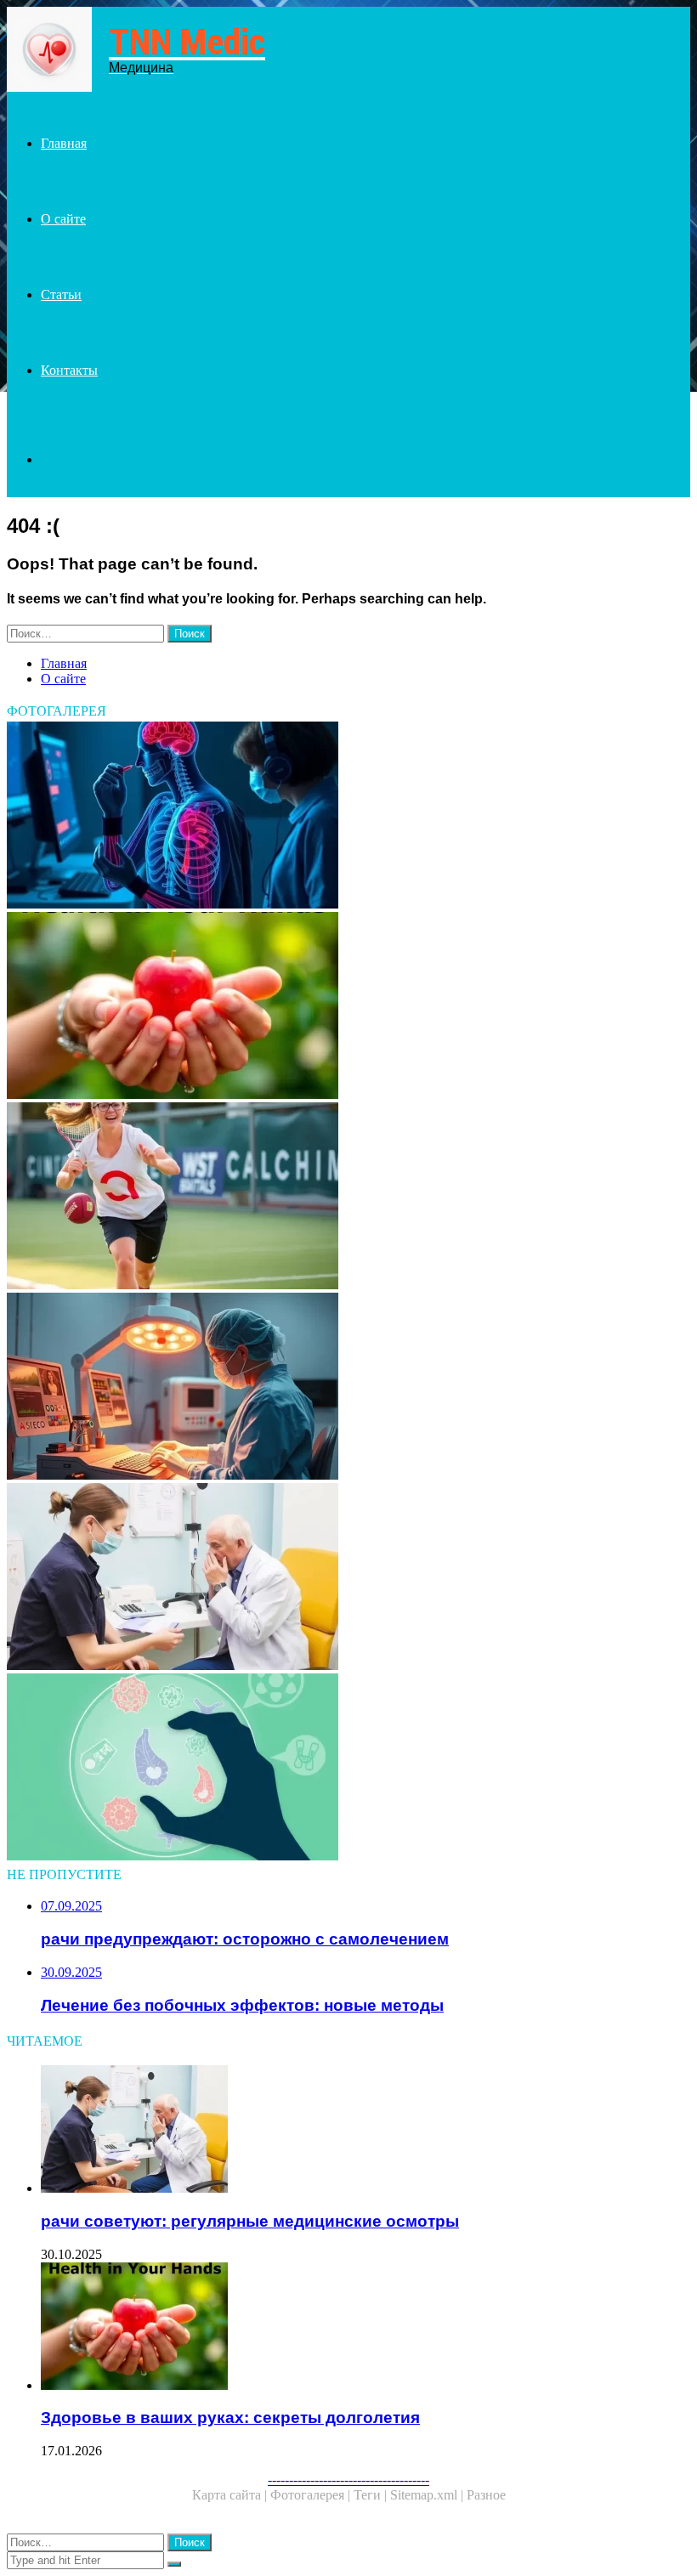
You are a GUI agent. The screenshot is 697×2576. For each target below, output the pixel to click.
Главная (64, 143)
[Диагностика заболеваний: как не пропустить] (348, 1769)
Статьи (61, 294)
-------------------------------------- (348, 2480)
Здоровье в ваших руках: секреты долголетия (230, 2417)
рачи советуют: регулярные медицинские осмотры (250, 2221)
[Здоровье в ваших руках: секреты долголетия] (348, 1007)
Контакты (69, 370)
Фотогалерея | (312, 2495)
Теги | (372, 2495)
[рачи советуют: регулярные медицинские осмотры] (348, 1578)
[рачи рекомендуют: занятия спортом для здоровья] (348, 1197)
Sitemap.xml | (428, 2495)
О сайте (63, 219)
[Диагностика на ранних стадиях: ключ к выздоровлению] (348, 817)
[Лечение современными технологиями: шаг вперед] (348, 1388)
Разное (486, 2495)
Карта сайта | (231, 2495)
